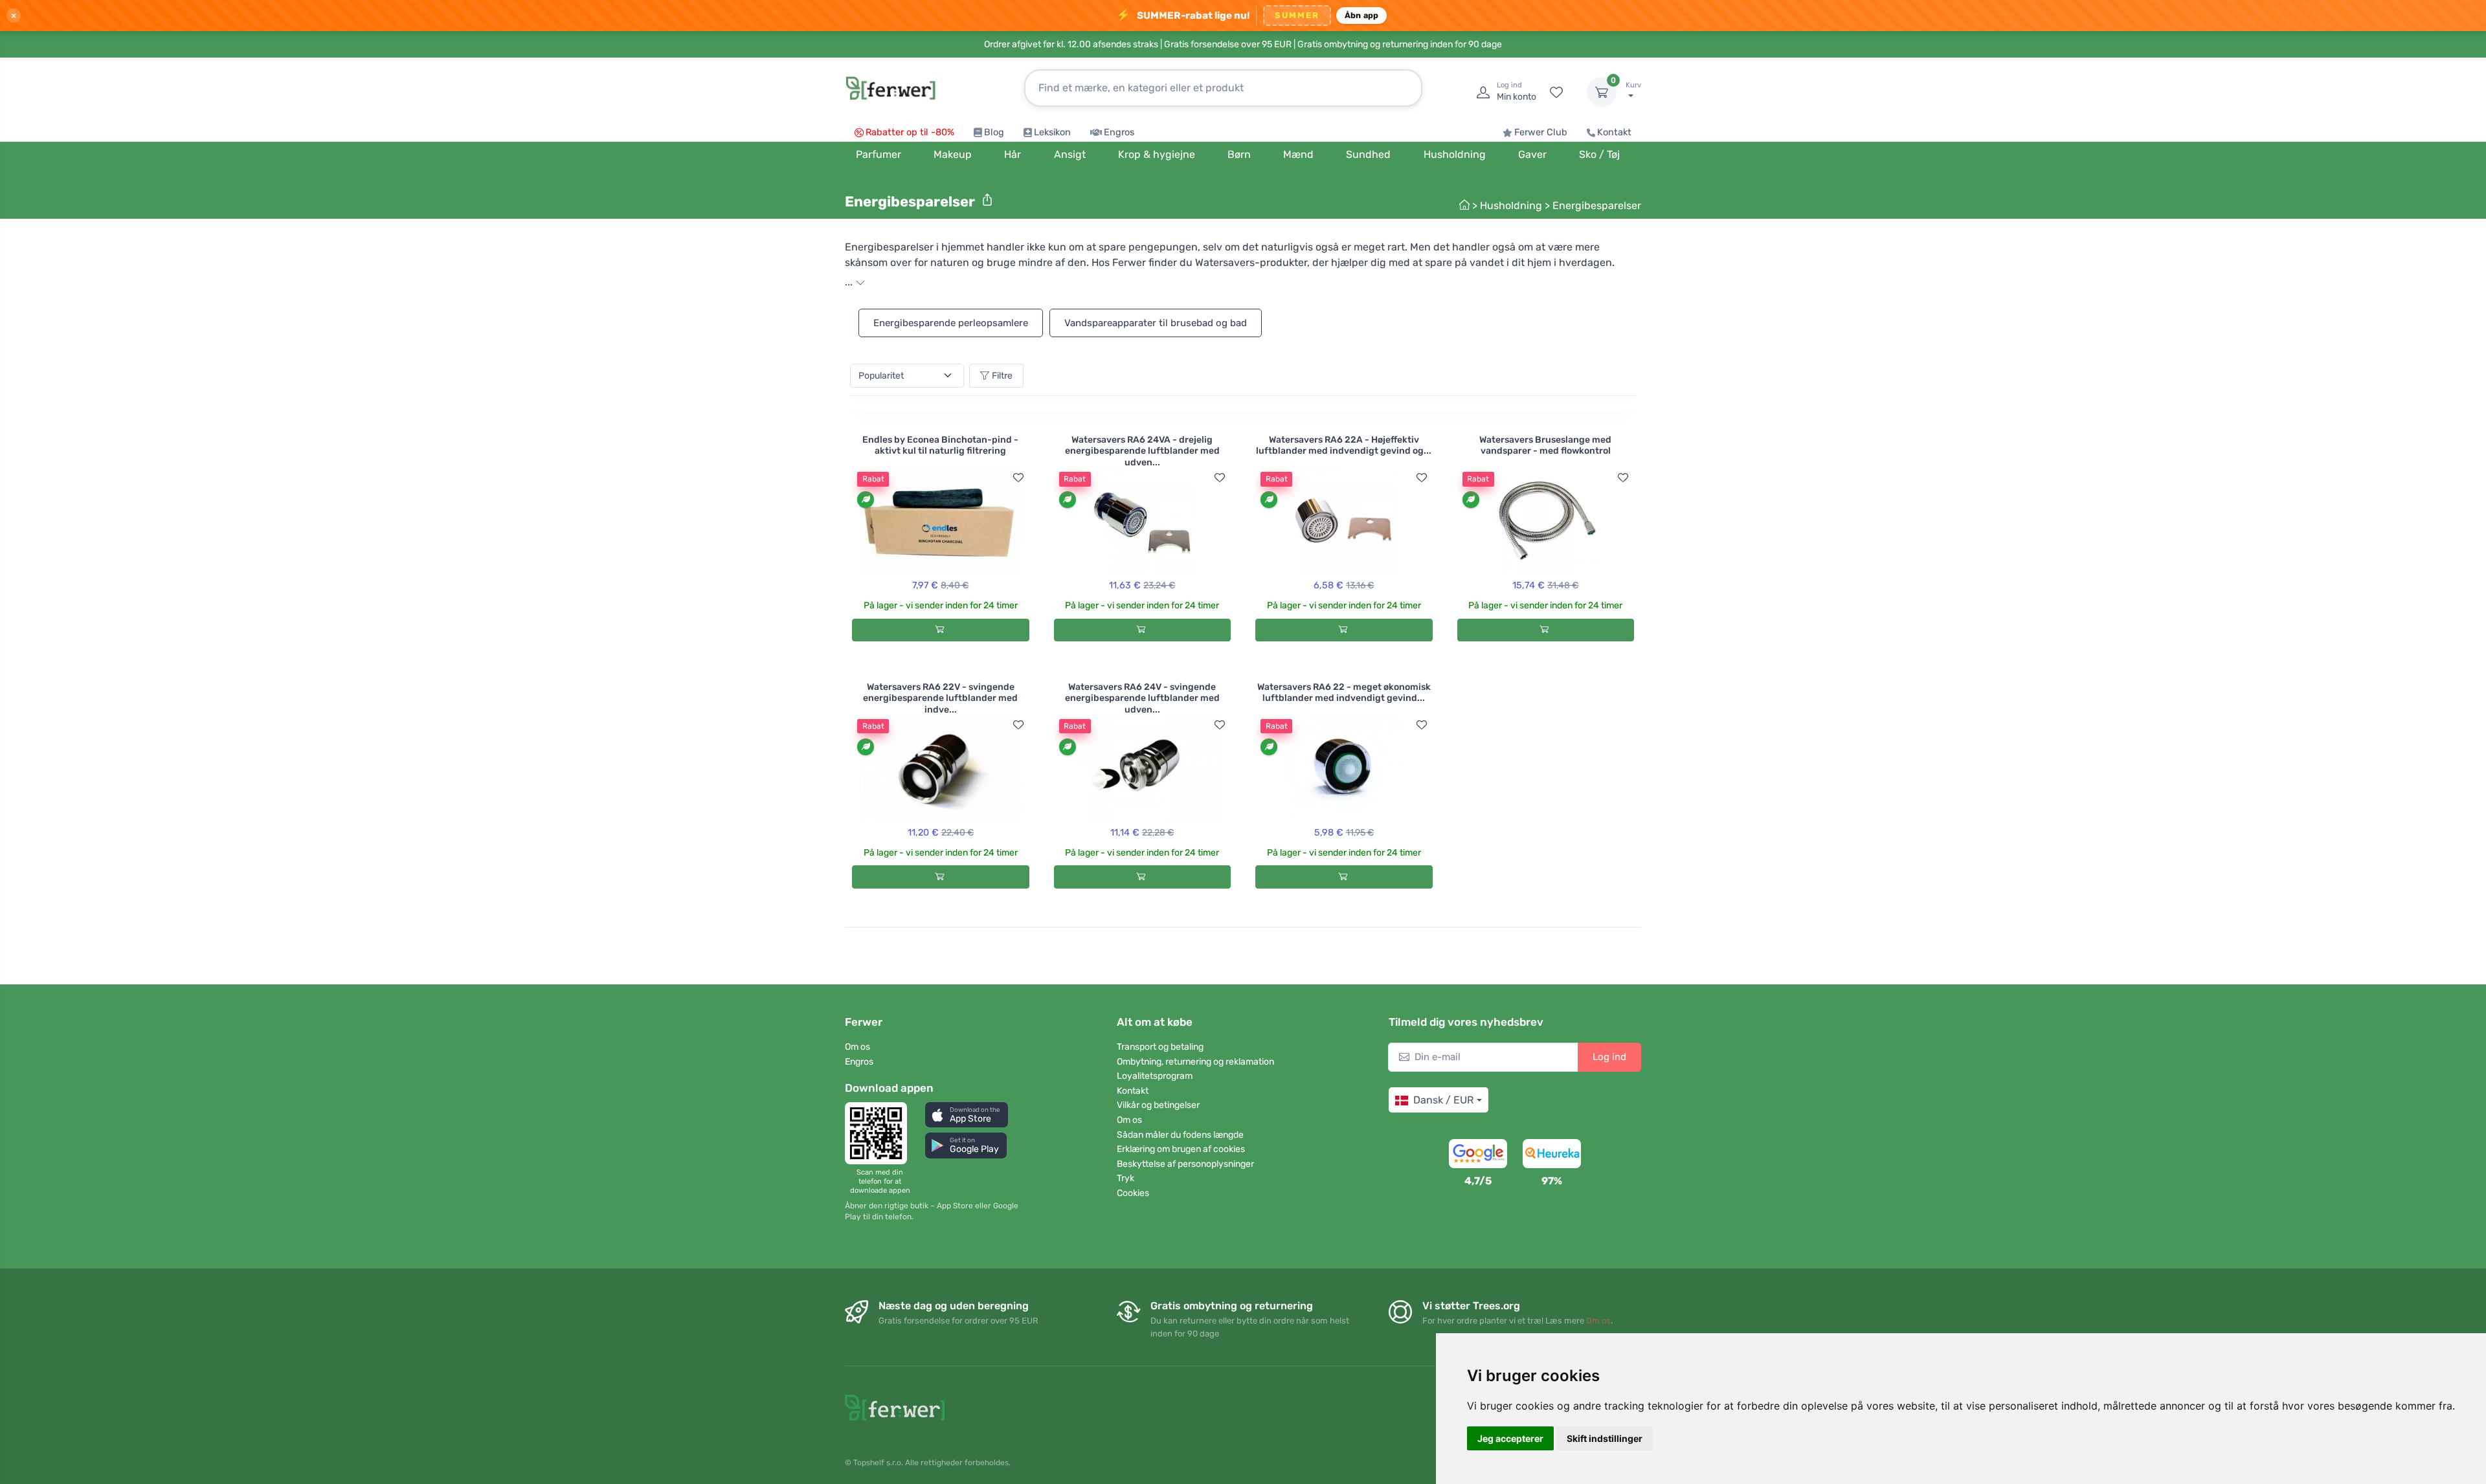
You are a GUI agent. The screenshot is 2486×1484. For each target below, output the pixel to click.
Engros (1119, 132)
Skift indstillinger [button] (1605, 1438)
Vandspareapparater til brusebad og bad (1156, 323)
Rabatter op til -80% (910, 132)
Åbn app (1362, 15)
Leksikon (1052, 132)
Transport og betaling (1160, 1047)
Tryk (1125, 1178)
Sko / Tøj (1599, 154)
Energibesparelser (1597, 205)
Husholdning (1511, 205)
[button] (967, 1115)
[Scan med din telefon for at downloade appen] (880, 1133)
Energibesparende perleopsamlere (951, 323)
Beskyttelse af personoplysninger (1185, 1164)
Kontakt (1614, 132)
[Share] (987, 200)
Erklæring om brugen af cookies (1181, 1149)
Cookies (1133, 1193)
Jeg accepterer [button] (1510, 1438)
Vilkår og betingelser (1158, 1105)
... (850, 282)
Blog (994, 132)
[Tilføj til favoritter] (1018, 478)
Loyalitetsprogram (1155, 1076)
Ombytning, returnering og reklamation (1195, 1062)
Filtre (1002, 376)
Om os (857, 1047)
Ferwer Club (1541, 132)
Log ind (1609, 1057)
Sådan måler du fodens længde (1180, 1135)
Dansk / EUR (1443, 1100)
